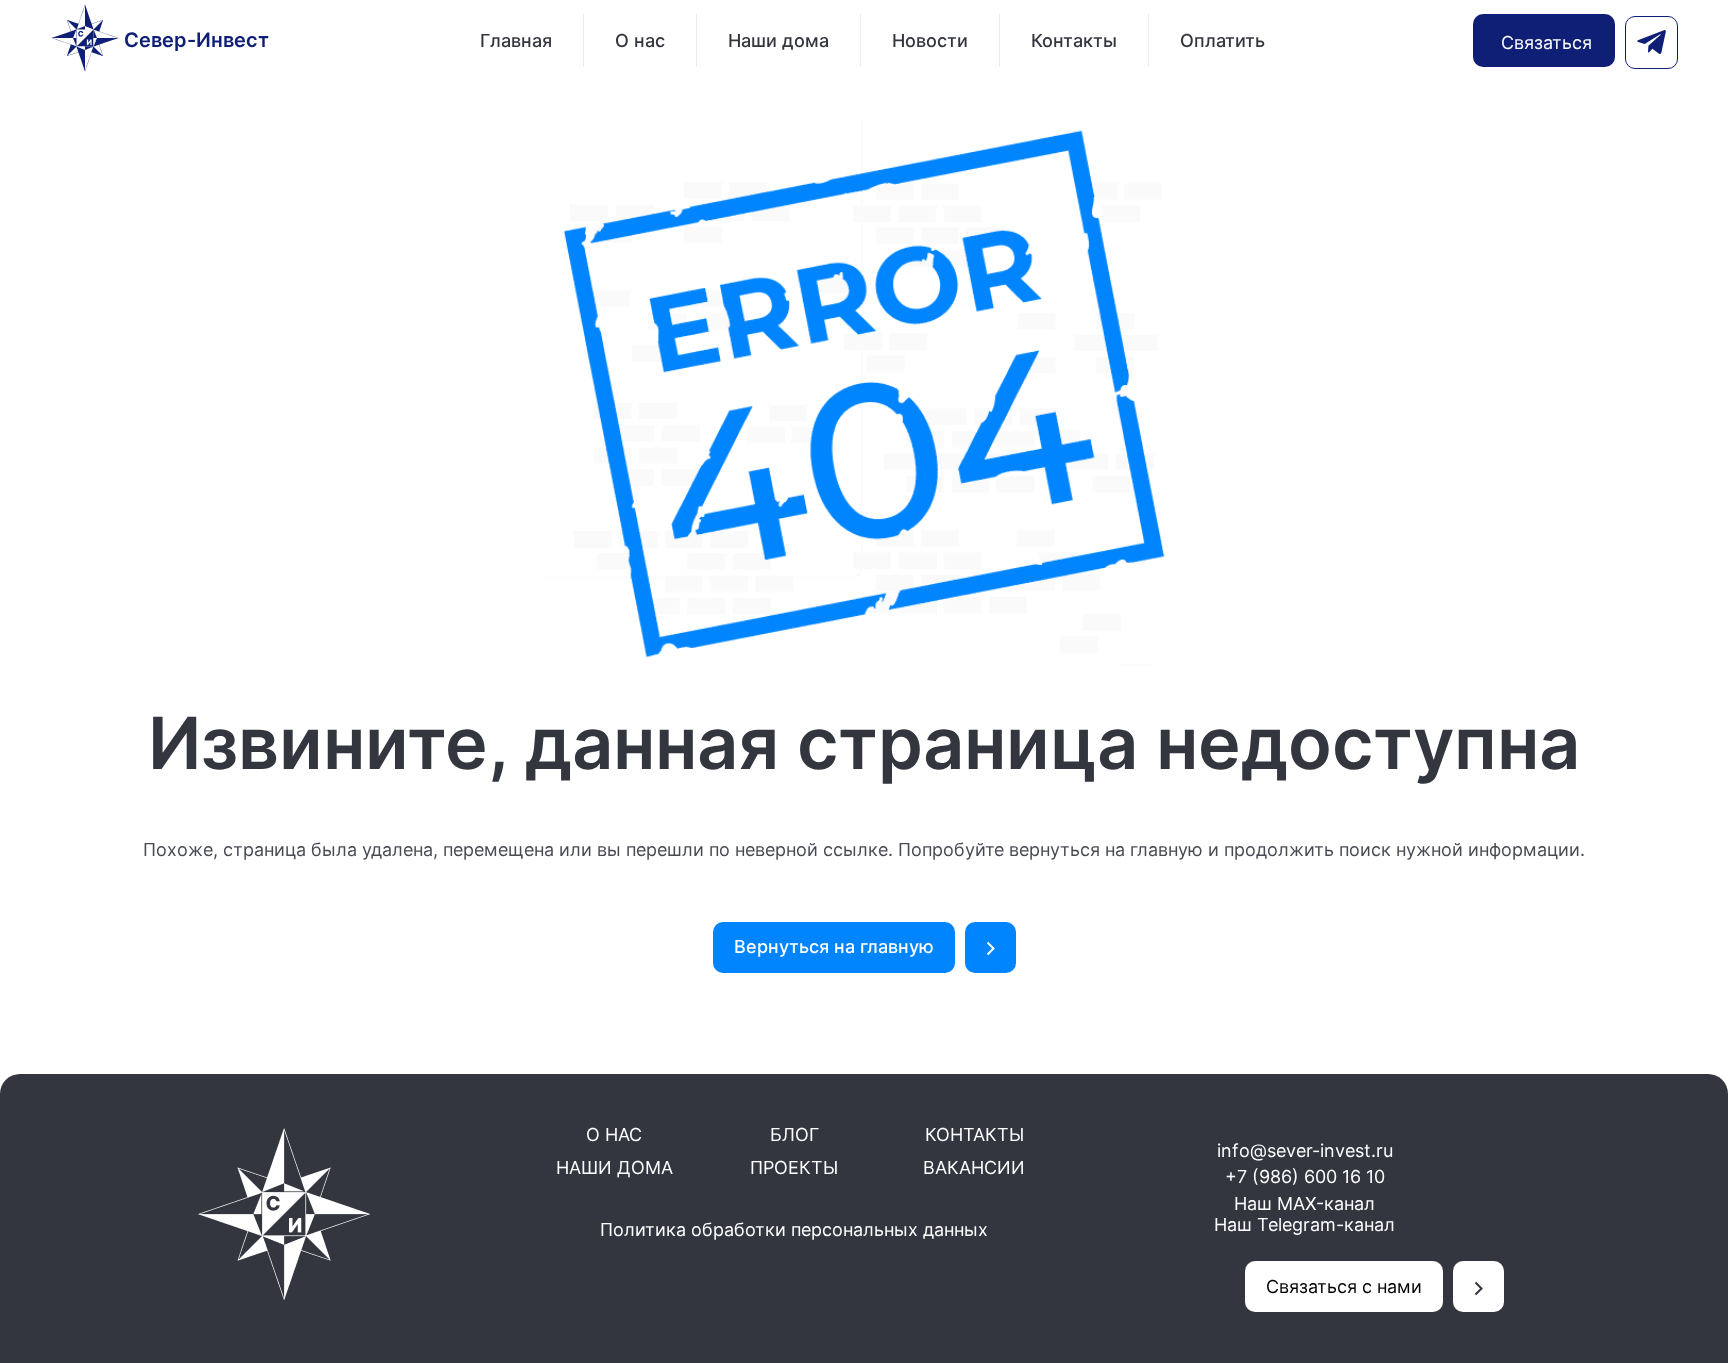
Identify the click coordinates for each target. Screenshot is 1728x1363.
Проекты (794, 1167)
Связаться (1546, 42)
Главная (516, 40)
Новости (930, 40)
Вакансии (974, 1167)
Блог (794, 1134)
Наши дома (778, 40)
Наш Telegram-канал (1304, 1224)
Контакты (1074, 40)
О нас (640, 40)
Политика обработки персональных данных (794, 1229)
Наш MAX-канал (1304, 1203)
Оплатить (1222, 40)
